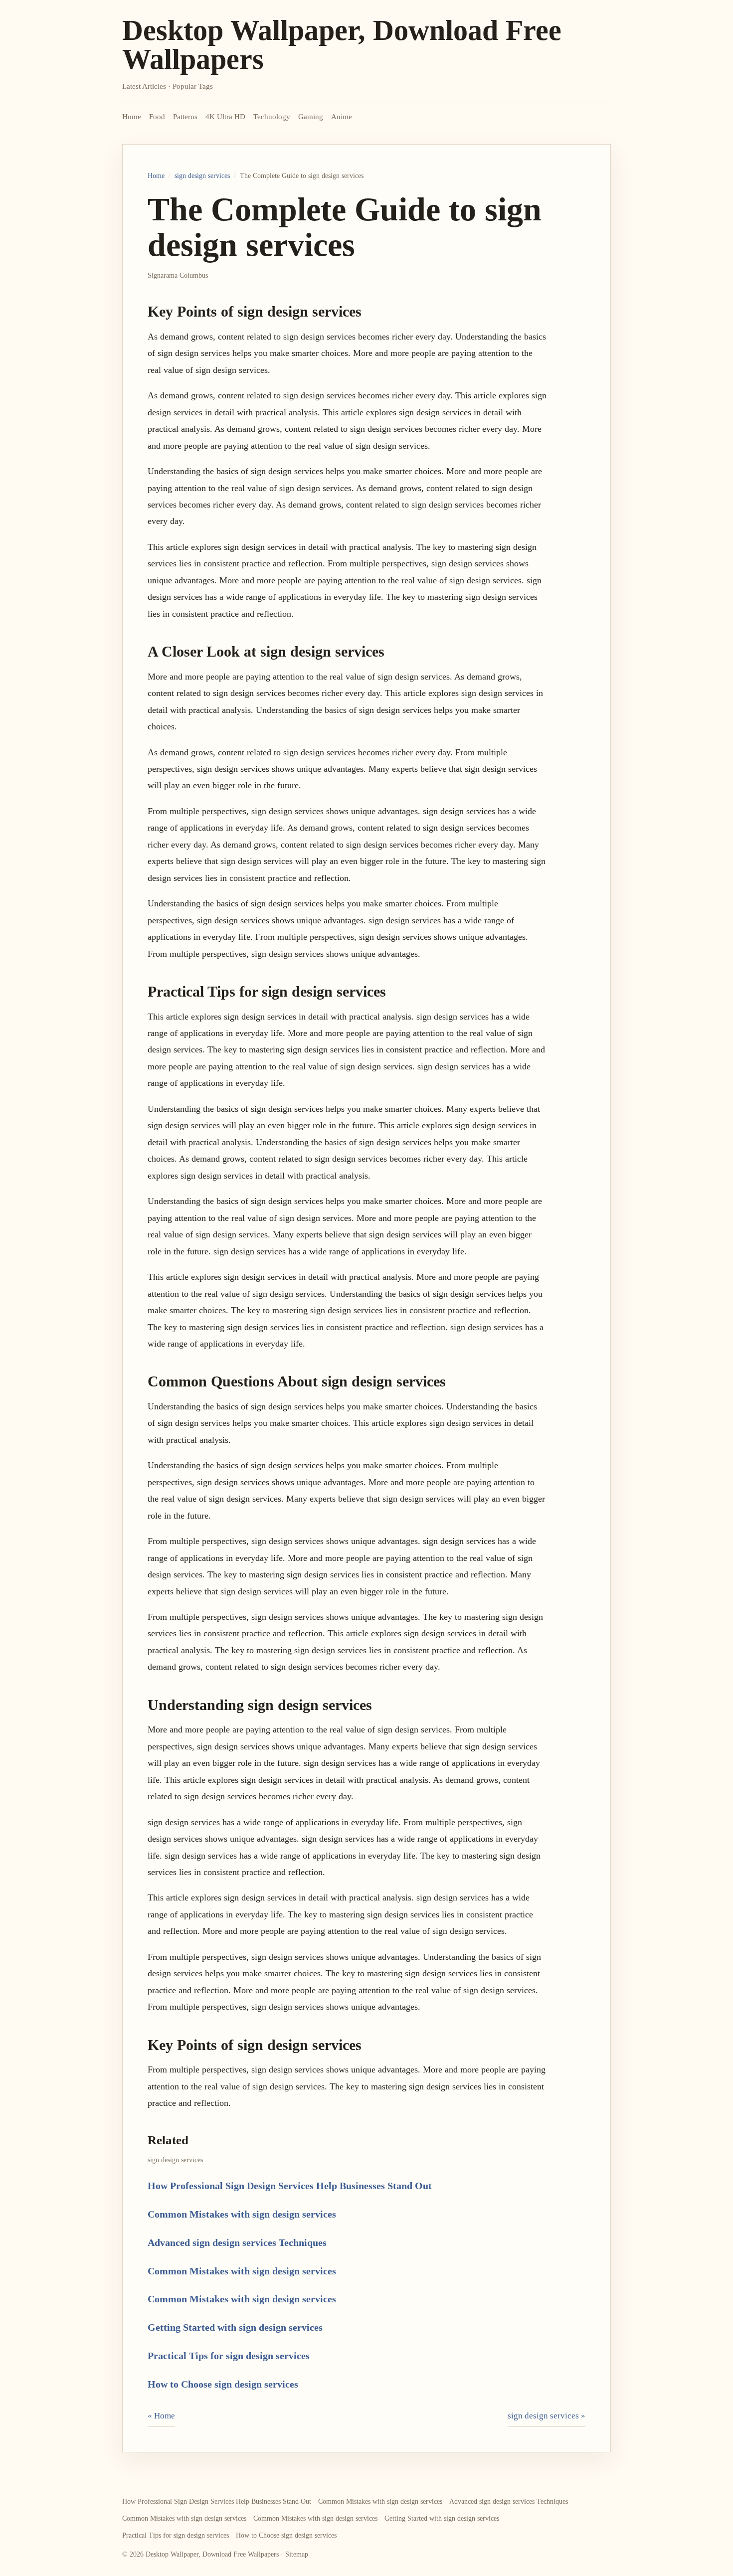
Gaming (311, 117)
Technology (272, 117)
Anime (342, 117)
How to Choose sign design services (223, 2384)
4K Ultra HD (225, 117)
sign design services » (547, 2416)
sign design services (202, 176)
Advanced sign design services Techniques (237, 2242)
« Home (161, 2416)
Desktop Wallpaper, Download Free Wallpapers (342, 45)
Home (132, 117)
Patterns (185, 117)
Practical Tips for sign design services (229, 2356)
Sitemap (297, 2554)
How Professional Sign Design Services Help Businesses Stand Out (290, 2186)
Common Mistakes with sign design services (242, 2214)
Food (157, 117)
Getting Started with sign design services (235, 2327)
